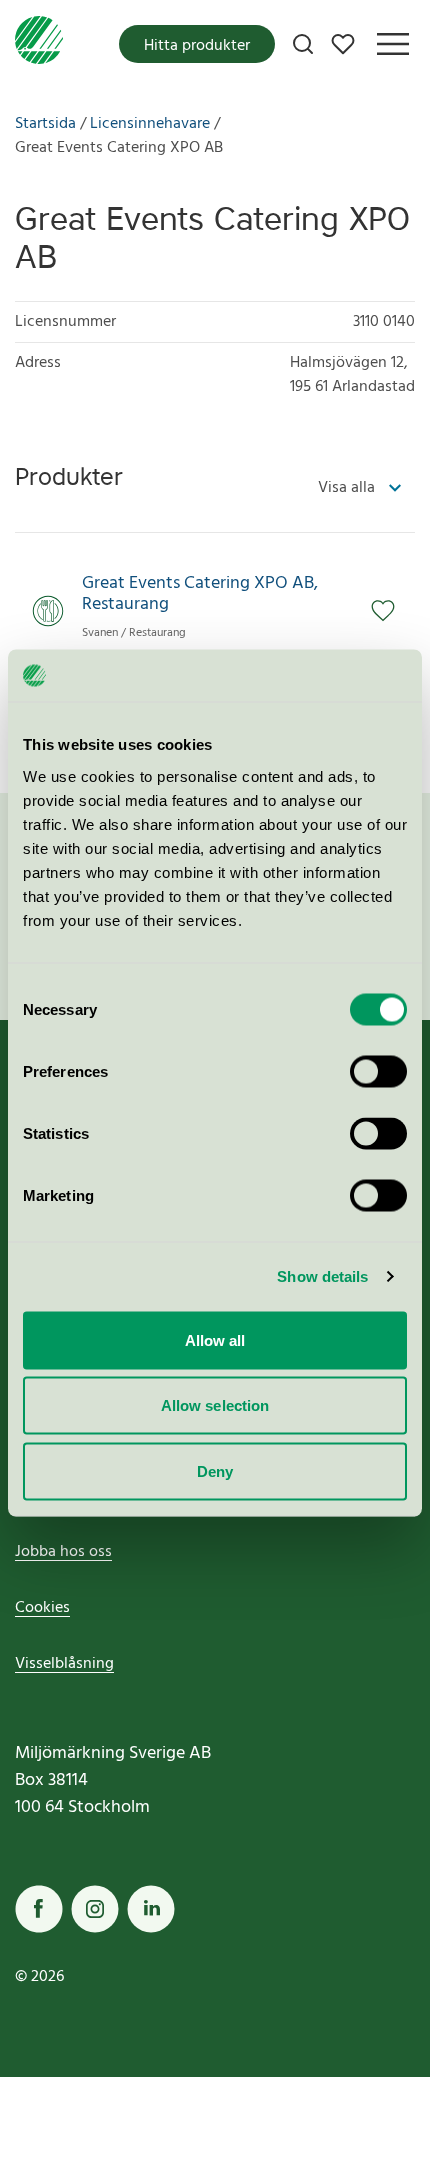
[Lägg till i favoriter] (393, 611)
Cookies (42, 1608)
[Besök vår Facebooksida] (39, 1909)
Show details (322, 1276)
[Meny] (393, 44)
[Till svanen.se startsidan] (39, 44)
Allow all (215, 1339)
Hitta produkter (197, 46)
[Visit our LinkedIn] (151, 1909)
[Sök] (303, 44)
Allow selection (215, 1405)
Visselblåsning (64, 1664)
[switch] (378, 1071)
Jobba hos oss (63, 1552)
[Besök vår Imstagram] (95, 1909)
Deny (215, 1470)
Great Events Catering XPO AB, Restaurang (200, 594)
